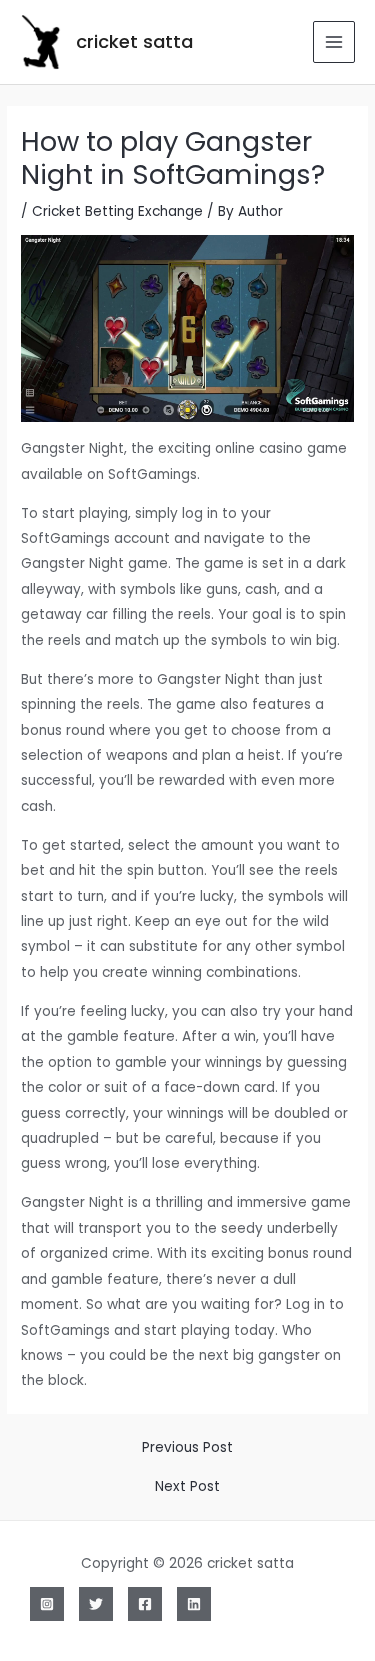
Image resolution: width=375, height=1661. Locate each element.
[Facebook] (145, 1604)
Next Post (187, 1487)
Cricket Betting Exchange (117, 211)
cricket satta (134, 41)
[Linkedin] (194, 1604)
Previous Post (187, 1448)
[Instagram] (47, 1604)
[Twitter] (96, 1604)
